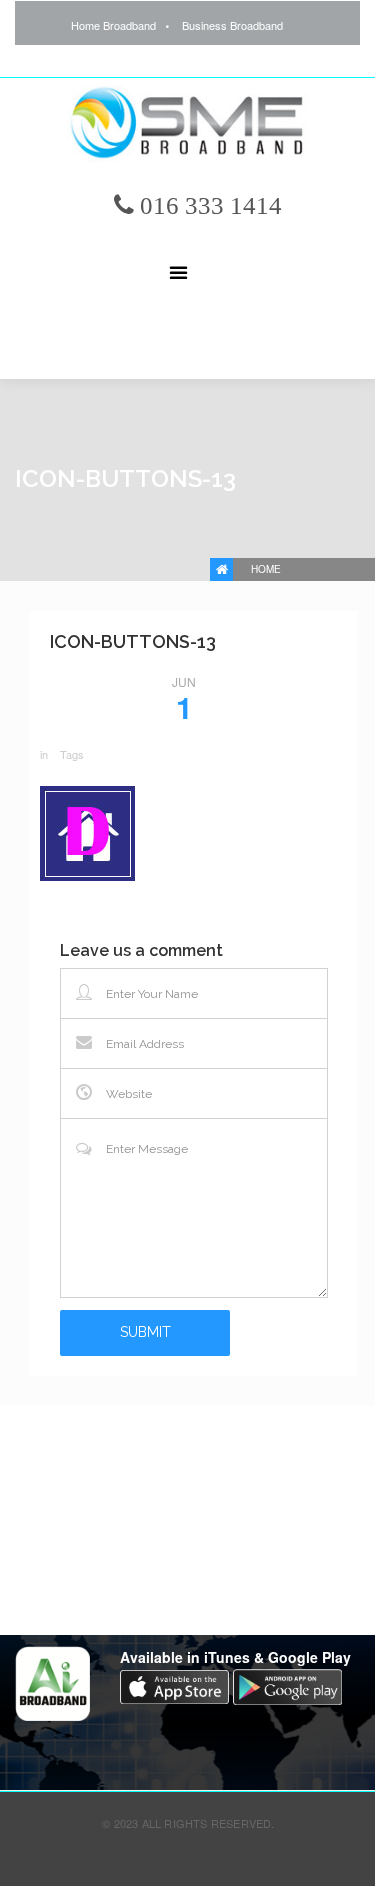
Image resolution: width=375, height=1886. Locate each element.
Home (266, 569)
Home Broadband (113, 25)
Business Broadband (232, 25)
